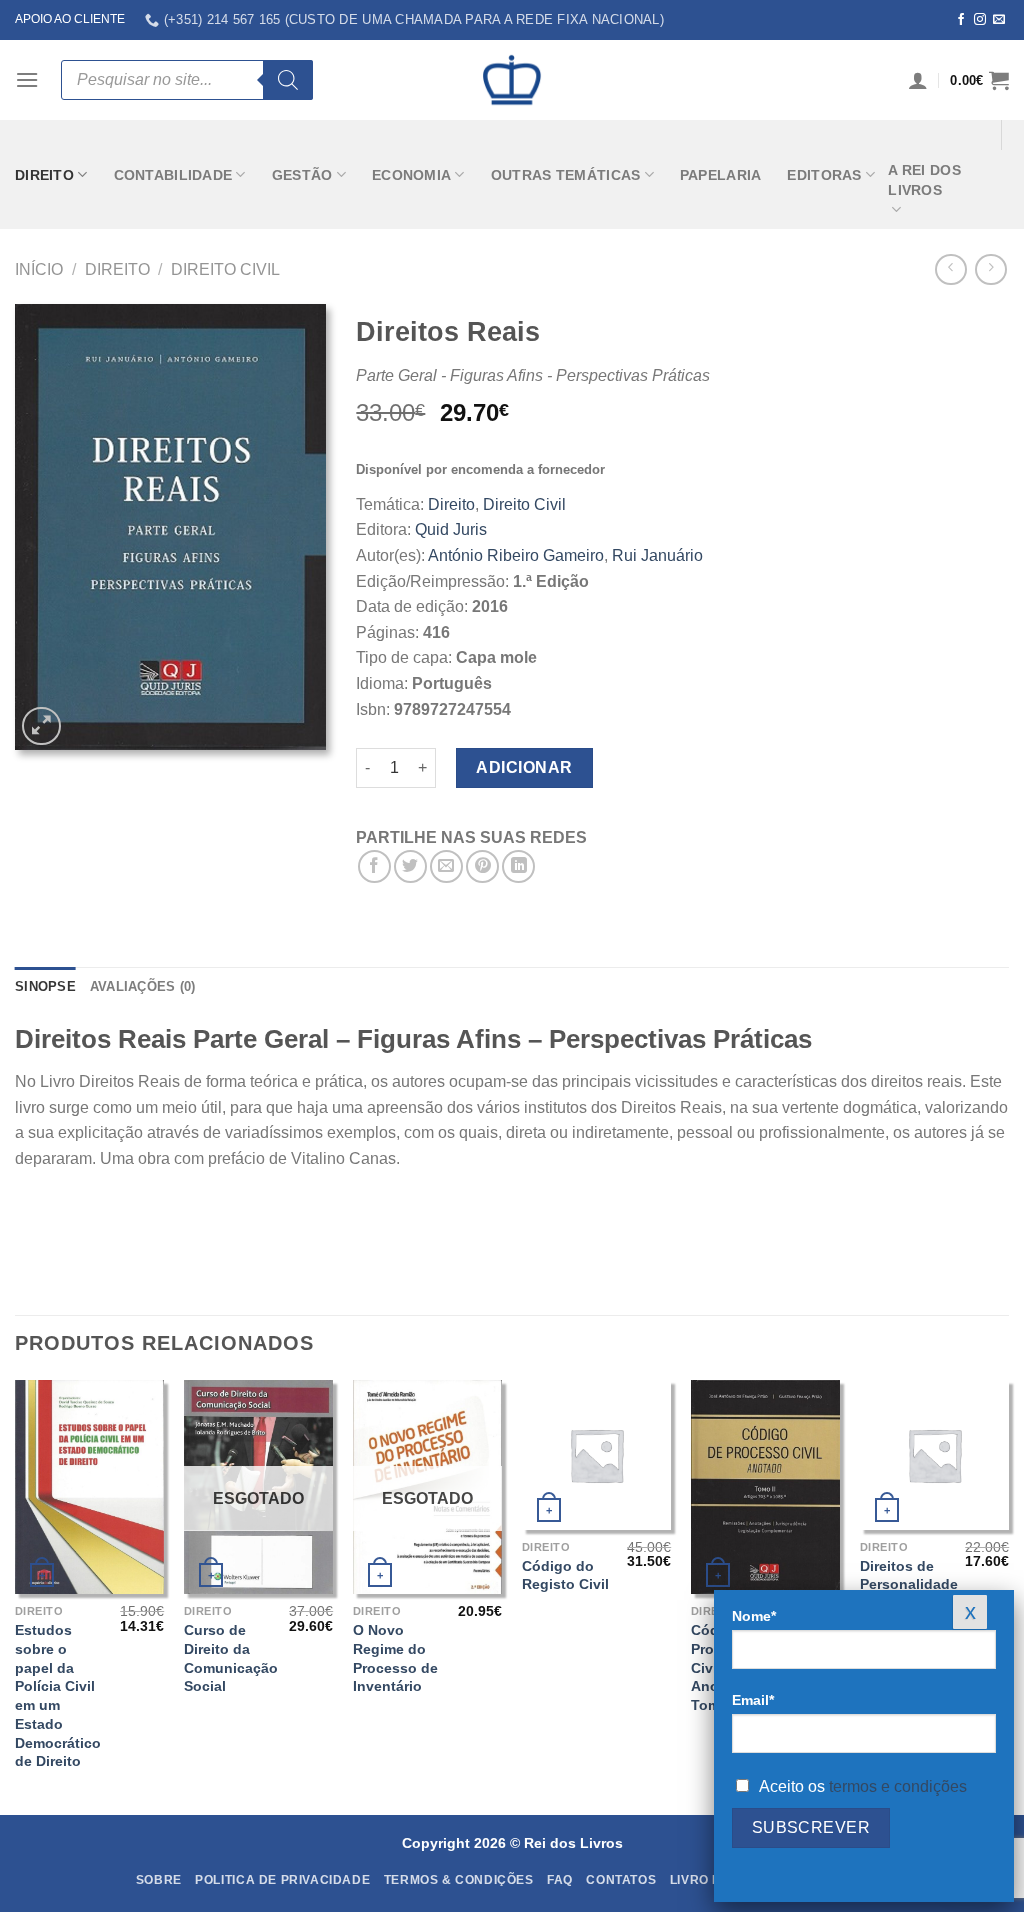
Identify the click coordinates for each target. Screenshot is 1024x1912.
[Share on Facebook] (374, 866)
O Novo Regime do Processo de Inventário (395, 1658)
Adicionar (524, 767)
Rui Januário (657, 555)
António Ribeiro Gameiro (516, 555)
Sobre (159, 1880)
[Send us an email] (999, 20)
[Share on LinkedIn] (518, 866)
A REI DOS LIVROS (924, 180)
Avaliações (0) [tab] (143, 986)
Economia (411, 175)
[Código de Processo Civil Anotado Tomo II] (765, 1487)
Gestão (302, 175)
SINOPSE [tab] (45, 986)
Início (39, 269)
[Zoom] (41, 726)
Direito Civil (225, 269)
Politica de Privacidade (282, 1880)
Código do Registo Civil (565, 1575)
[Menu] (27, 79)
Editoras (824, 175)
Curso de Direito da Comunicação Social (231, 1658)
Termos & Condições (459, 1880)
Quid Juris (451, 529)
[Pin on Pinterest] (482, 866)
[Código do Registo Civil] (596, 1454)
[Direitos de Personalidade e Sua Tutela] (934, 1454)
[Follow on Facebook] (961, 20)
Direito (44, 175)
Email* (753, 1700)
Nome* (754, 1616)
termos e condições (898, 1786)
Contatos (621, 1880)
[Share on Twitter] (410, 866)
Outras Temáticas (566, 175)
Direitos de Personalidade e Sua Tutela (909, 1584)
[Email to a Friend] (446, 866)
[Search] (288, 80)
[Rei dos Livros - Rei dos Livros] (512, 80)
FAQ (560, 1880)
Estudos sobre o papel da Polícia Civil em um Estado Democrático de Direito (58, 1695)
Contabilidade (173, 175)
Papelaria (721, 175)
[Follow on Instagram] (980, 20)
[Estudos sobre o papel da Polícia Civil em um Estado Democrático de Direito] (89, 1487)
